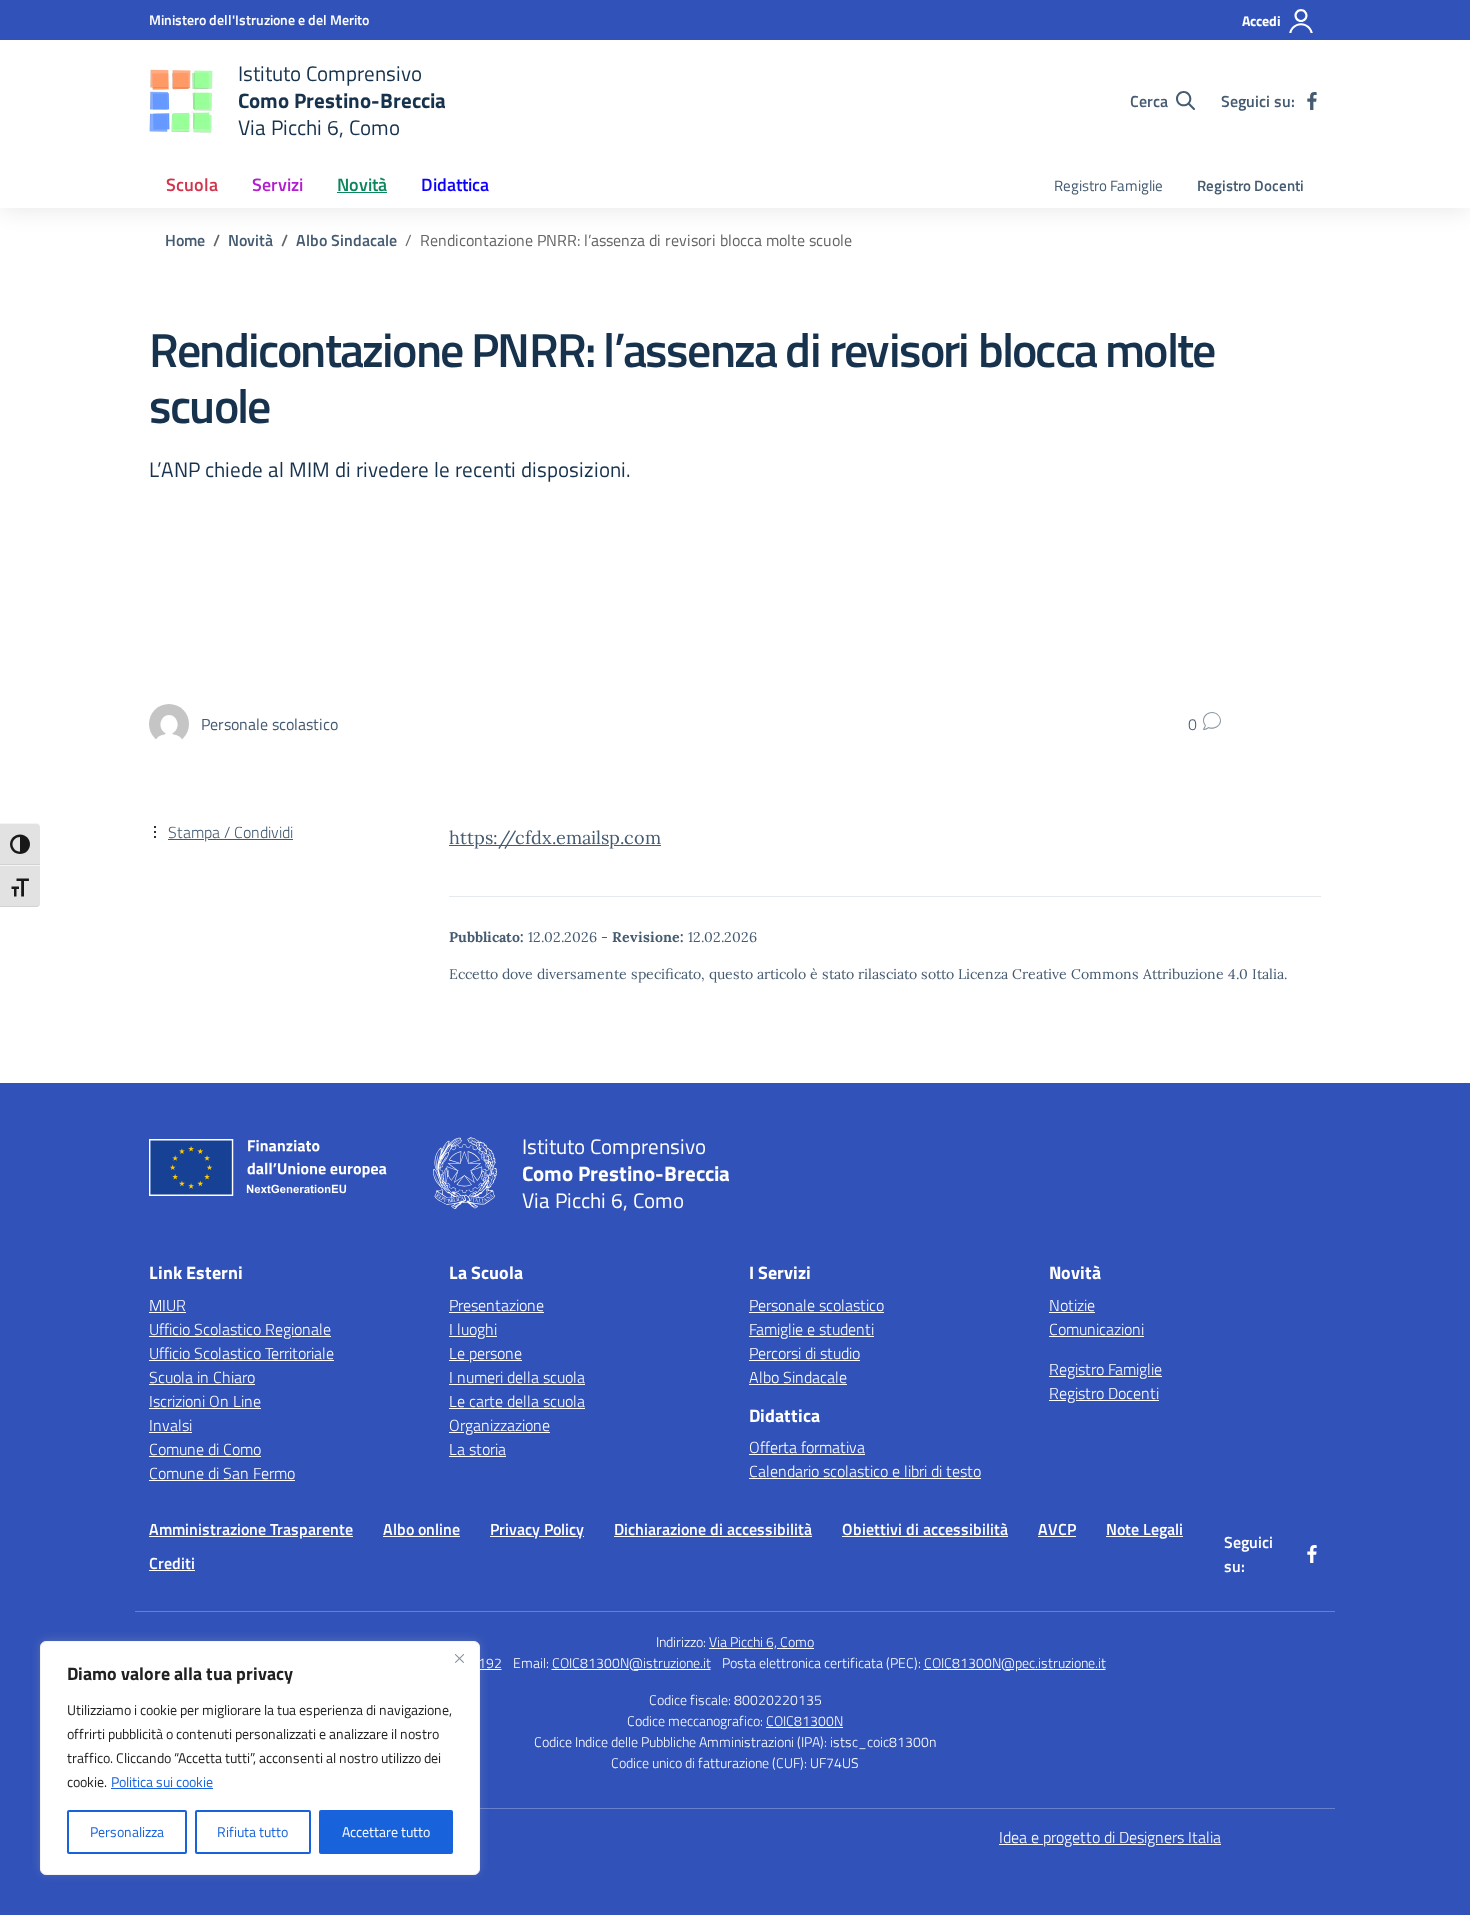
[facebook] (1312, 101)
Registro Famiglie (1108, 185)
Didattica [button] (455, 184)
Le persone (485, 1353)
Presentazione (496, 1305)
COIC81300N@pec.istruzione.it (1015, 1662)
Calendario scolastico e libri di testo (865, 1471)
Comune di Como (205, 1449)
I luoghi (473, 1329)
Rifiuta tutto (252, 1831)
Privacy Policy (537, 1529)
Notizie (1072, 1305)
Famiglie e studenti (811, 1329)
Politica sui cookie (162, 1781)
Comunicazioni (1096, 1329)
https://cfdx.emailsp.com (555, 837)
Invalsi (170, 1425)
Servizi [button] (277, 184)
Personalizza (127, 1831)
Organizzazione (499, 1425)
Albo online (421, 1529)
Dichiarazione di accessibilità (713, 1529)
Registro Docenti (1250, 185)
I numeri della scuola (517, 1377)
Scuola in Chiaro (202, 1377)
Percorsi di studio (804, 1353)
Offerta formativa (807, 1447)
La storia (477, 1449)
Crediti (172, 1563)
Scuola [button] (192, 184)
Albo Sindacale (798, 1377)
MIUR (167, 1305)
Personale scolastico (816, 1305)
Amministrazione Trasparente (251, 1529)
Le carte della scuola (517, 1401)
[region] (260, 1758)
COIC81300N (804, 1720)
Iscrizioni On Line (205, 1401)
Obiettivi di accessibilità (925, 1529)
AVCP (1057, 1529)
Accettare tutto (386, 1831)
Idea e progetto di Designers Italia (1110, 1837)
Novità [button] (362, 184)
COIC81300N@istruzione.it (631, 1662)
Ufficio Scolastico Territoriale (241, 1353)
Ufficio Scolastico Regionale (240, 1329)
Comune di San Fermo (222, 1473)
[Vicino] (459, 1658)
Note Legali (1144, 1529)
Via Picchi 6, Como (761, 1641)
